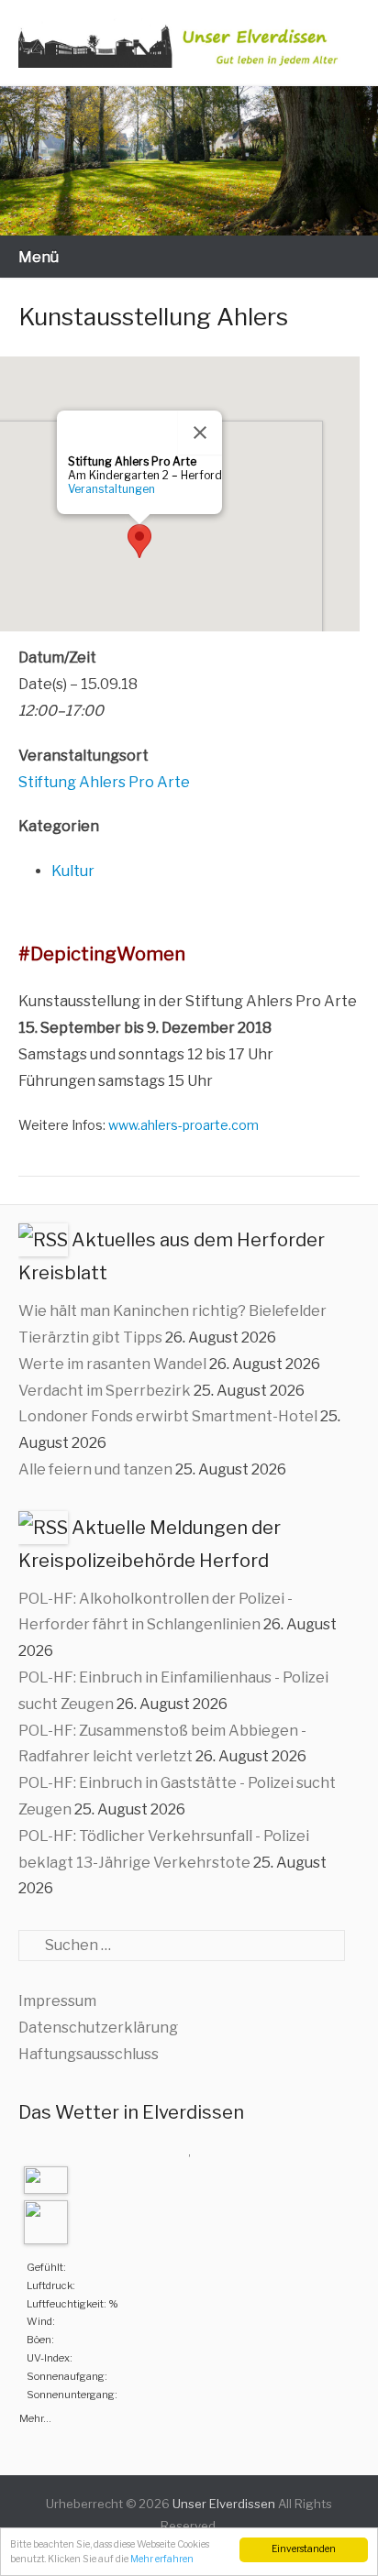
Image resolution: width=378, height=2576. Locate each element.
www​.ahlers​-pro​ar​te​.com (183, 1125)
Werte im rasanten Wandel (112, 1364)
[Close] (200, 433)
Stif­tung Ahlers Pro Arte (104, 782)
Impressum (57, 2001)
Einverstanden (304, 2549)
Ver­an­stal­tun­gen (111, 489)
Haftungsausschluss (89, 2054)
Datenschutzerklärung (98, 2028)
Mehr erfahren (162, 2559)
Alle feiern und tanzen (95, 1469)
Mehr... (35, 2417)
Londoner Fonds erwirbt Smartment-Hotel (168, 1416)
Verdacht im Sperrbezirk (105, 1391)
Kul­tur (73, 871)
